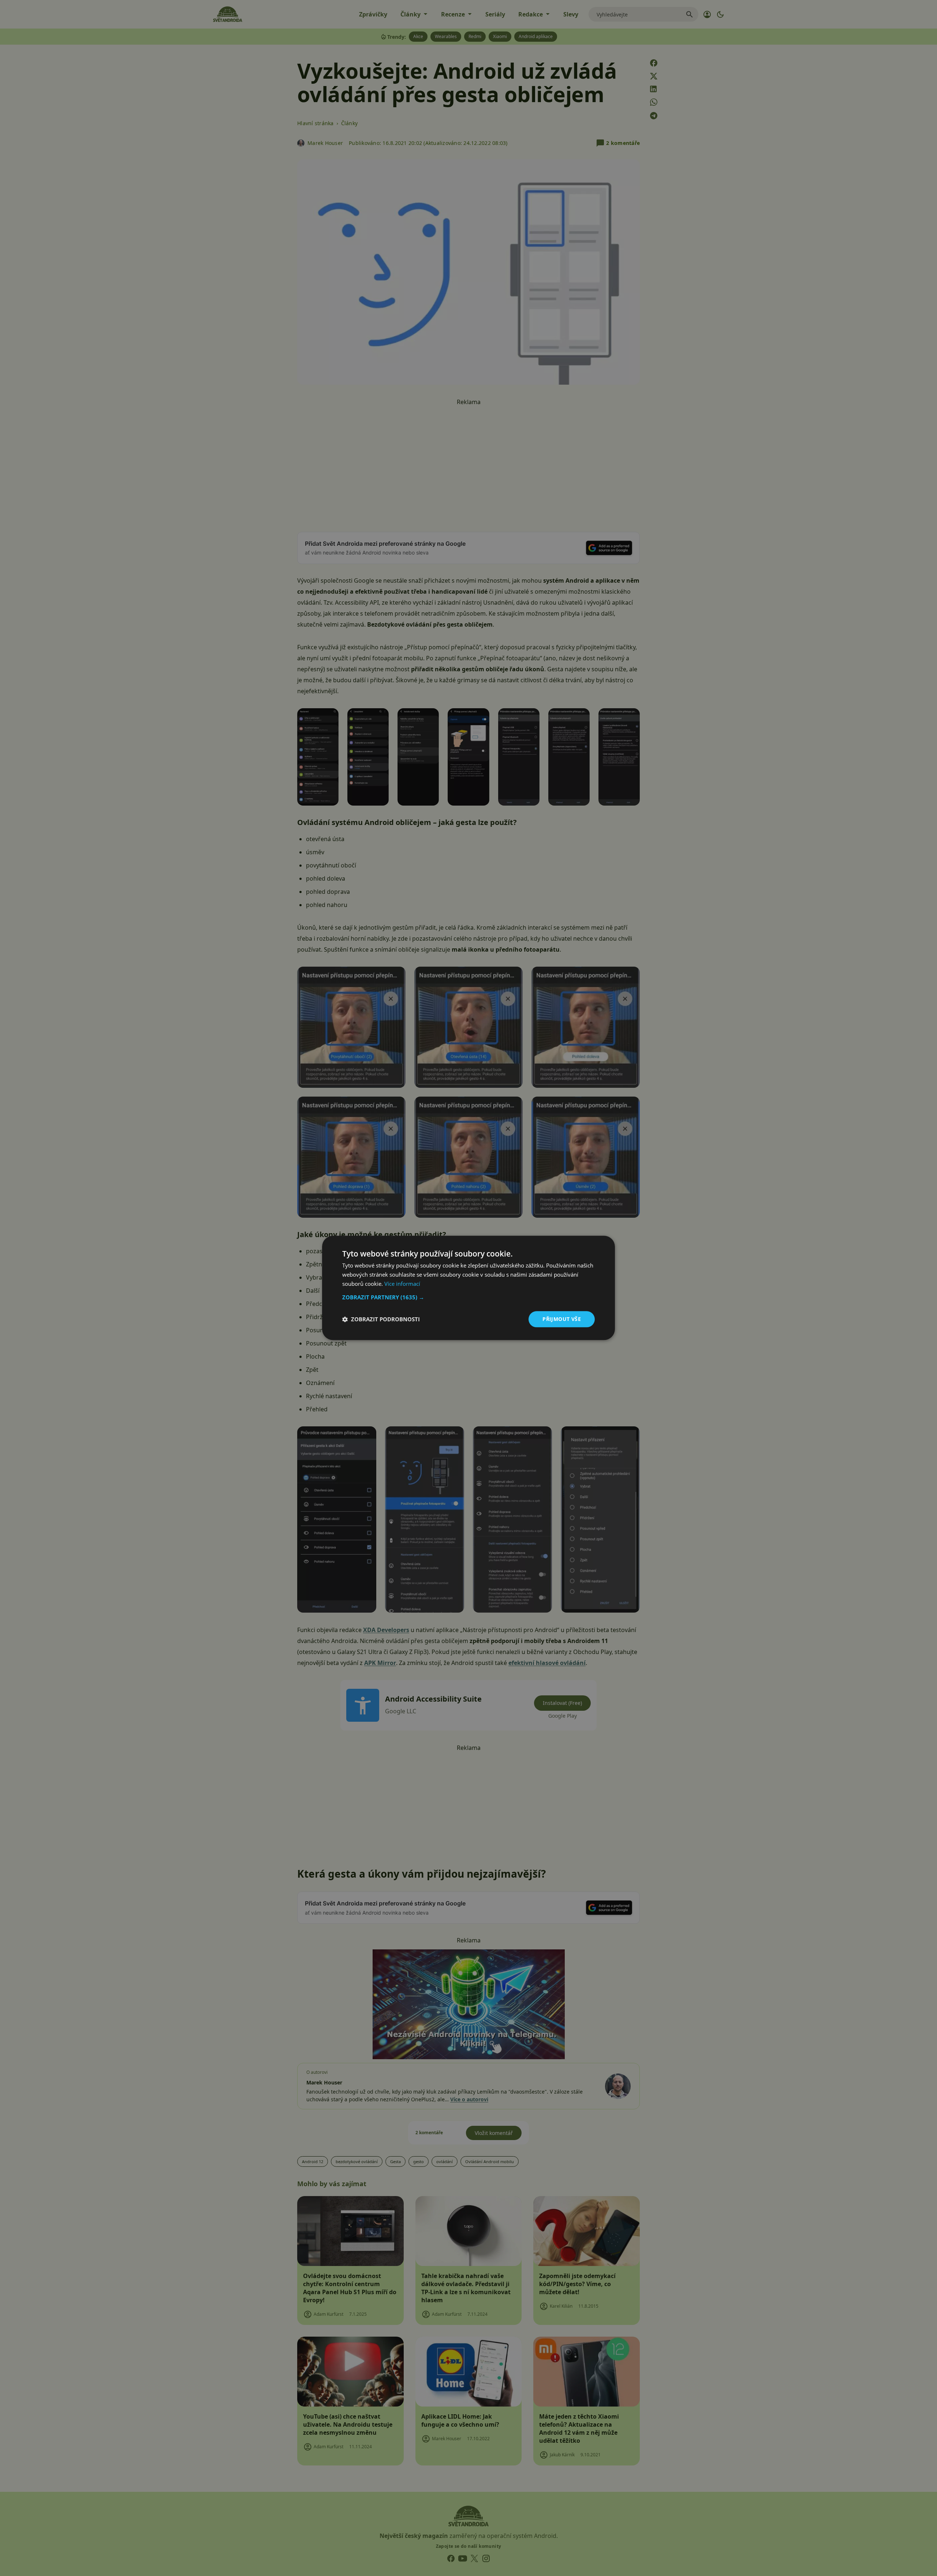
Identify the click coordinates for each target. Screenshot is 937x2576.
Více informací (402, 1284)
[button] (468, 1297)
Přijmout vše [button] (562, 1319)
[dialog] (468, 1288)
